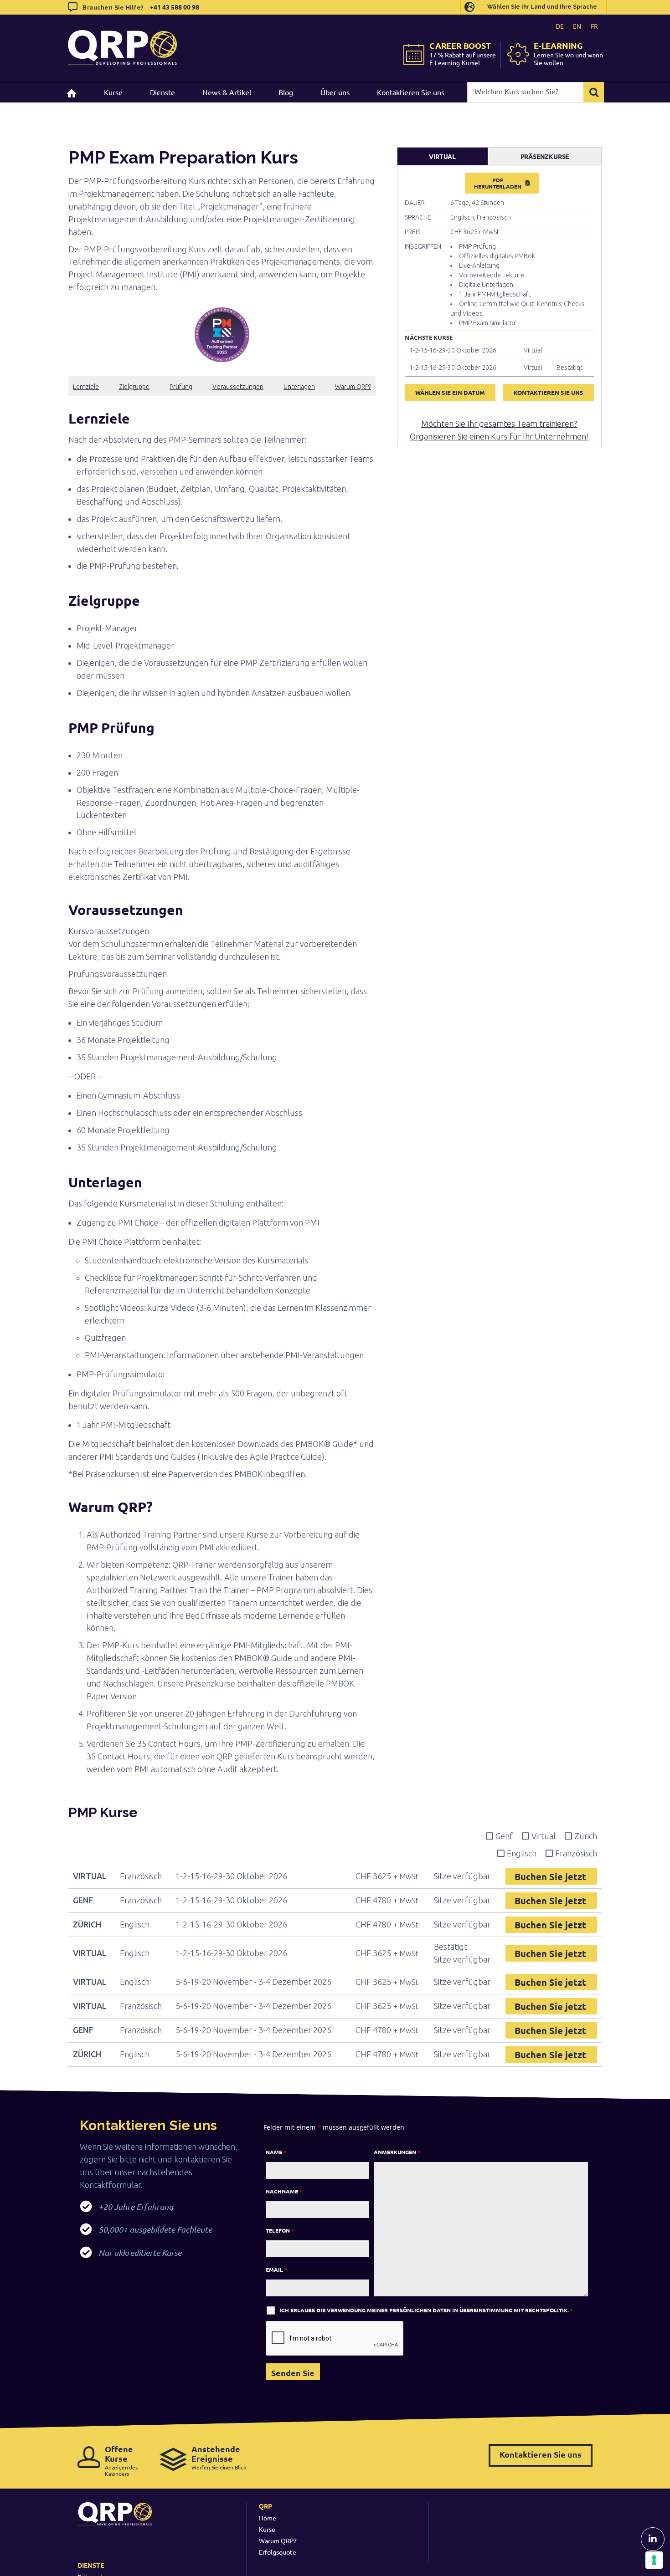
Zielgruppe (134, 387)
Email (276, 2269)
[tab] (443, 157)
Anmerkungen (397, 2152)
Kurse (267, 2529)
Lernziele (86, 387)
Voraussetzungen (238, 387)
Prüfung (181, 387)
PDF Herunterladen (498, 183)
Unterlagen (299, 387)
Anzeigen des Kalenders (121, 2461)
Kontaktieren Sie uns (541, 2454)
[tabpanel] (499, 292)
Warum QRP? (353, 387)
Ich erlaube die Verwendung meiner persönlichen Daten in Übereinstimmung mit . (426, 2310)
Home (268, 2518)
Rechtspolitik (546, 2310)
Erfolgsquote (278, 2552)
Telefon (280, 2230)
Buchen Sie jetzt (551, 1876)
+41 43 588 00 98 (175, 7)
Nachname (284, 2191)
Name (276, 2152)
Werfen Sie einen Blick (219, 2457)
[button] (222, 419)
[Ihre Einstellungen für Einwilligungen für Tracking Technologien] (654, 2560)
